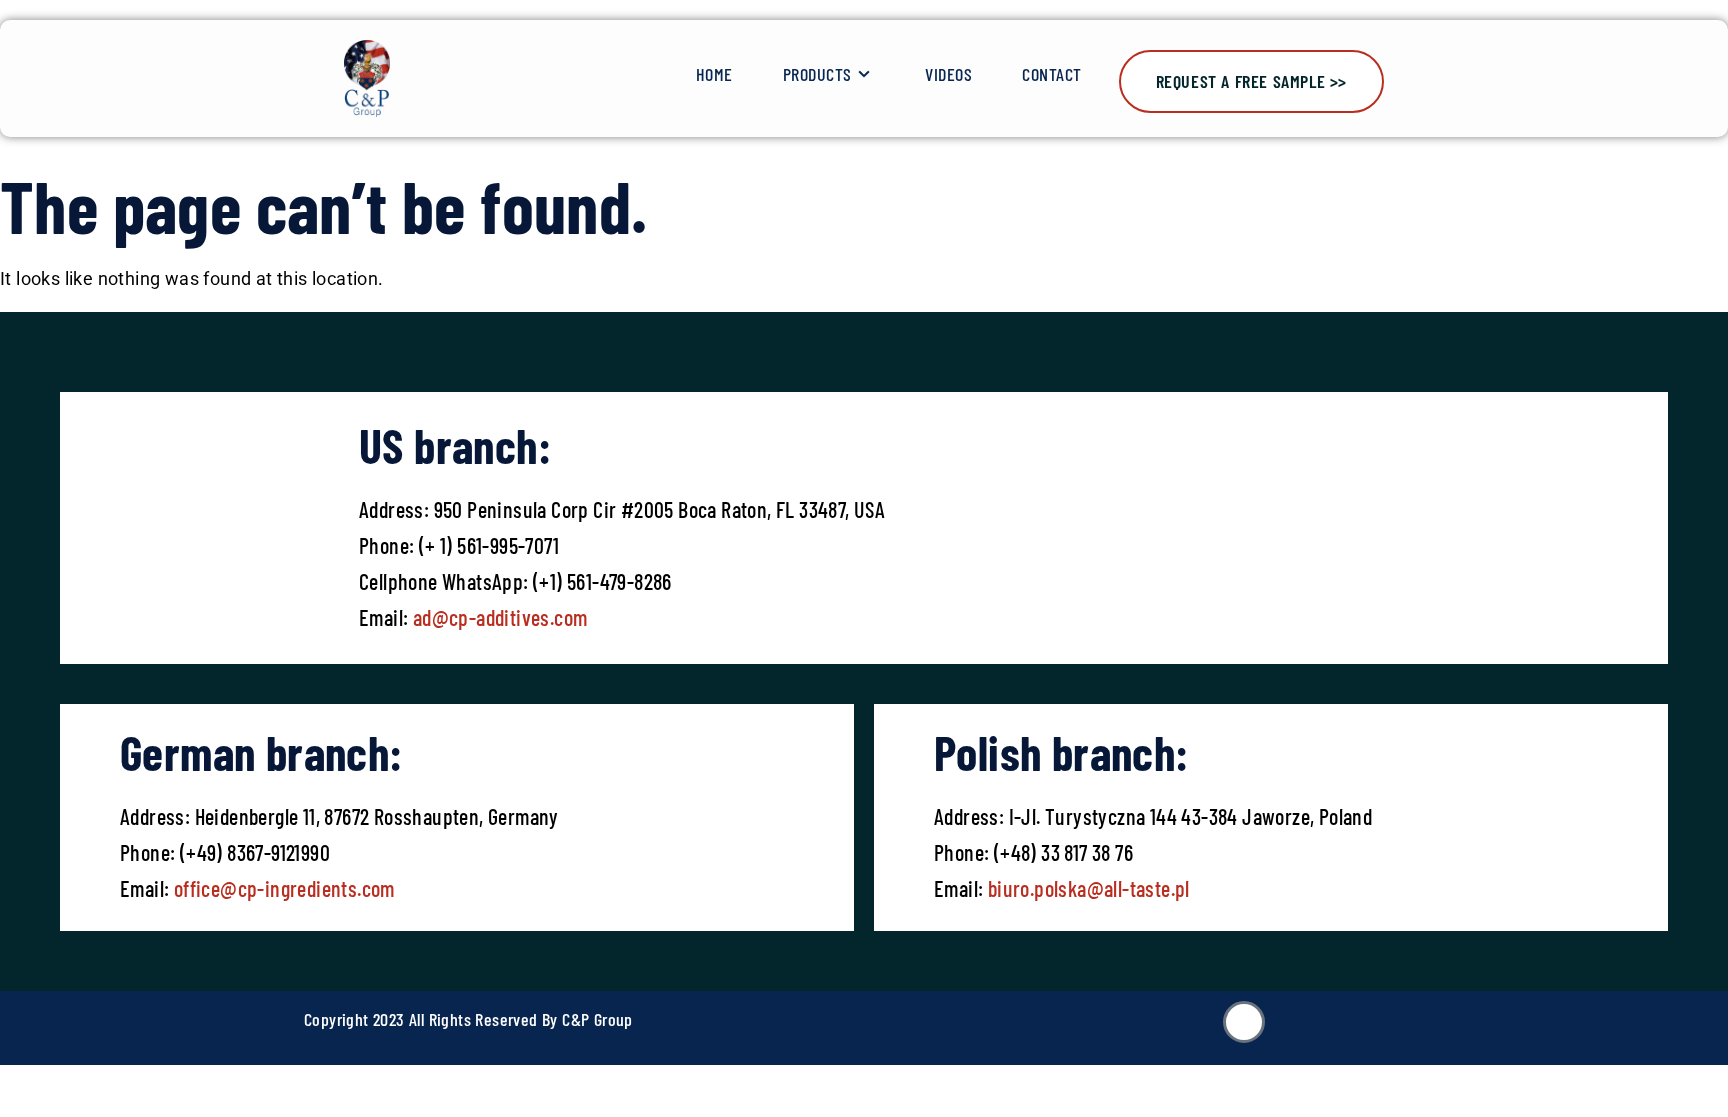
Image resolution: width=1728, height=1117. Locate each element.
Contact (1052, 74)
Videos (948, 74)
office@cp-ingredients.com (281, 888)
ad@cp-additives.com (500, 617)
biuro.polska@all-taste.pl (1089, 888)
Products (817, 74)
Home (714, 74)
